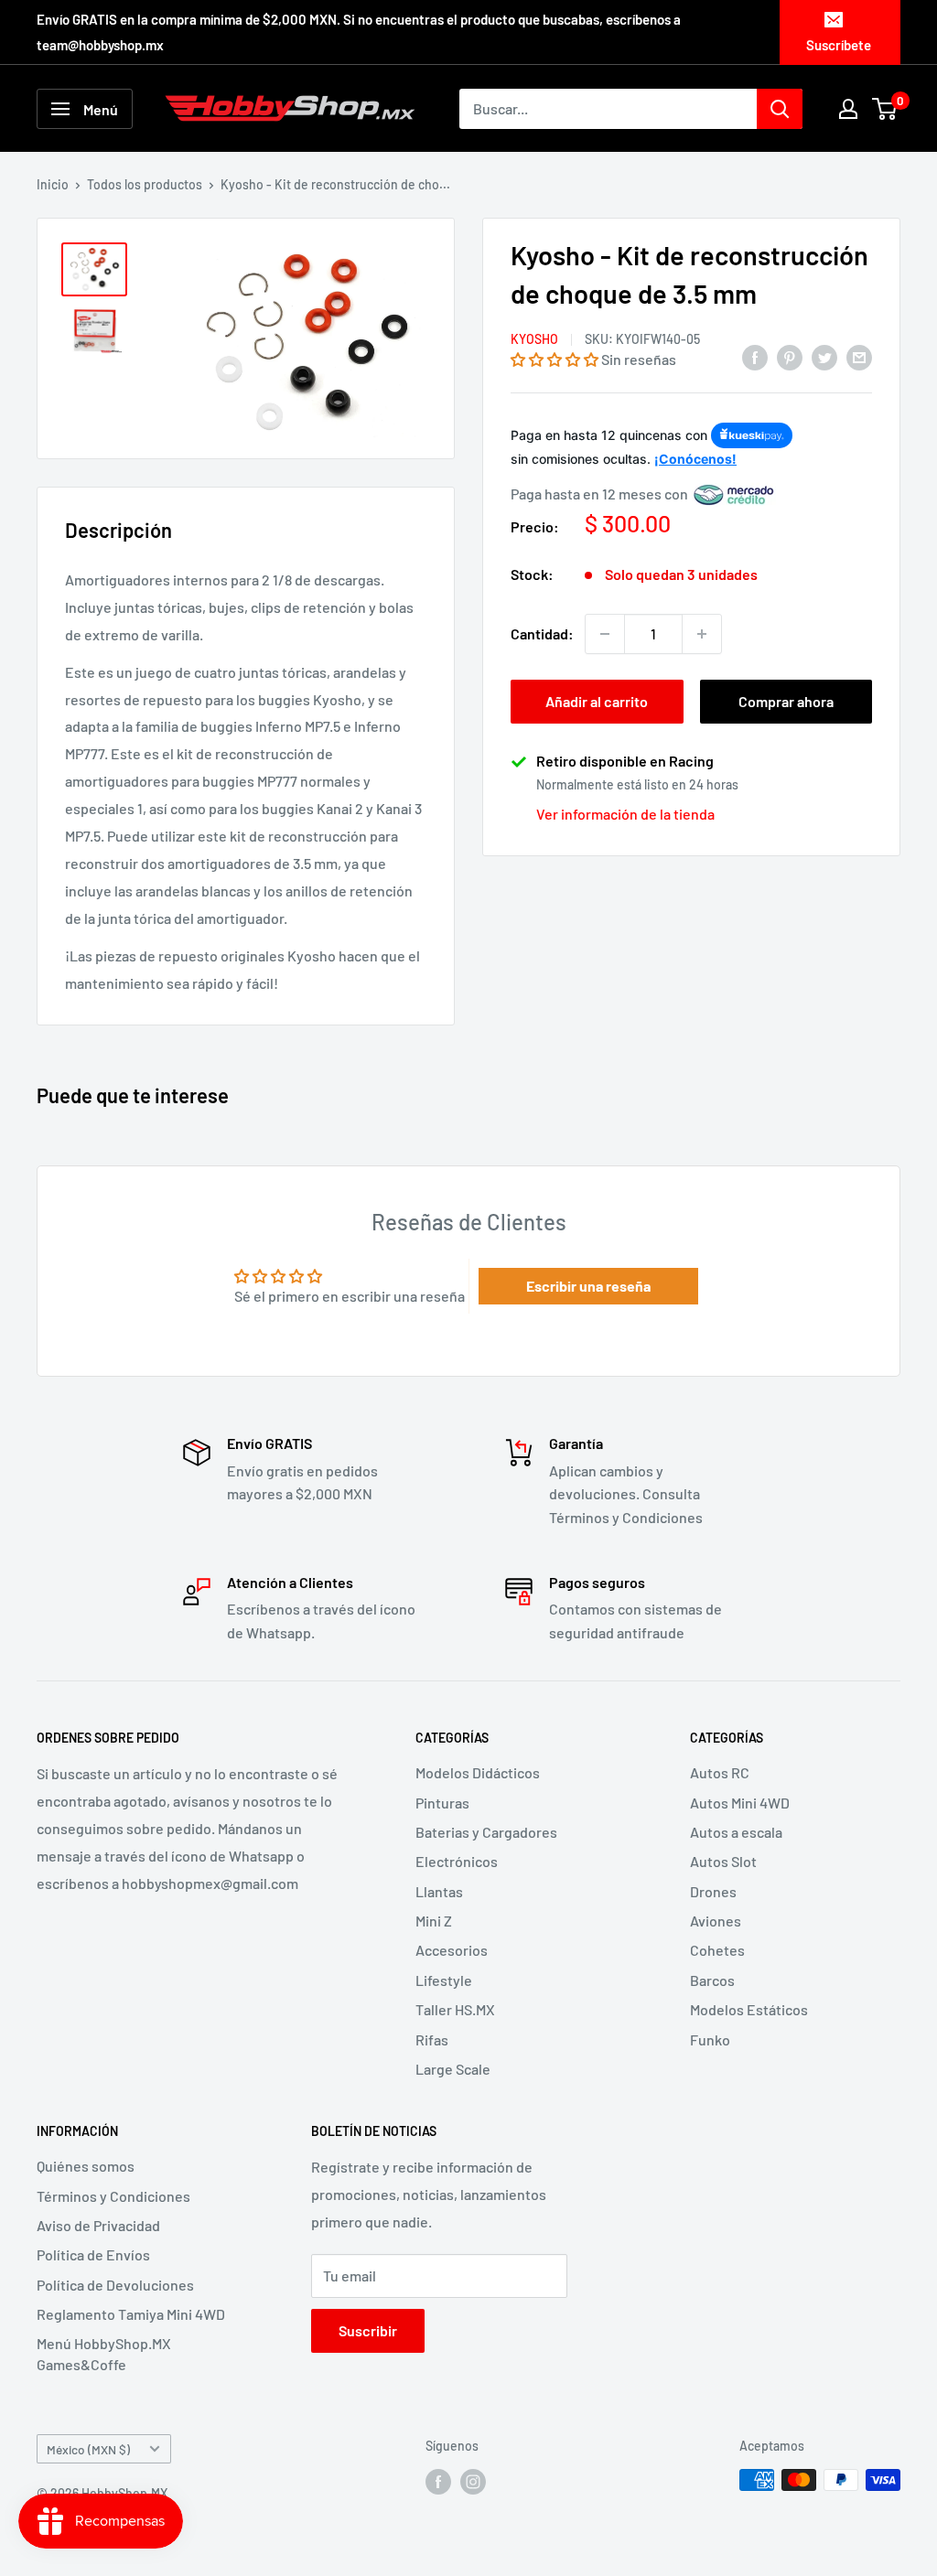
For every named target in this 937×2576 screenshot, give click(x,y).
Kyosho (534, 339)
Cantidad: (542, 633)
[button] (555, 359)
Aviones (716, 1921)
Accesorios (452, 1950)
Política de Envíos (93, 2254)
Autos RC (720, 1772)
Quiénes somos (86, 2166)
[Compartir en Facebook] (755, 356)
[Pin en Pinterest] (790, 356)
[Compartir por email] (859, 356)
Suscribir (368, 2330)
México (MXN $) (88, 2449)
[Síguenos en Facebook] (438, 2482)
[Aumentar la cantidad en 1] (702, 634)
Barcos (712, 1980)
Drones (713, 1891)
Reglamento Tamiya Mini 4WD (131, 2314)
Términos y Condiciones (113, 2196)
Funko (710, 2039)
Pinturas (442, 1803)
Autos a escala (736, 1832)
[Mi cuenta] (848, 109)
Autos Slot (723, 1861)
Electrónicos (457, 1861)
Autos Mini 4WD (740, 1803)
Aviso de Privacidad (98, 2225)
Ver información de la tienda (625, 814)
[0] (885, 109)
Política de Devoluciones (115, 2285)
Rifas (432, 2039)
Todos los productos (145, 184)
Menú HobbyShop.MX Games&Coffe (104, 2353)
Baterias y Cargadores (486, 1832)
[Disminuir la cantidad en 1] (605, 634)
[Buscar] (780, 109)
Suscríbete (839, 45)
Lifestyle (444, 1980)
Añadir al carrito (597, 701)
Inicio (53, 184)
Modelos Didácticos (478, 1772)
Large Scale (453, 2069)
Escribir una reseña (588, 1286)
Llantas (439, 1891)
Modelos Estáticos (749, 2009)
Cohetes (717, 1950)
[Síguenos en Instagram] (473, 2482)
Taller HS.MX (455, 2009)
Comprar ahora (786, 701)
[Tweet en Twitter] (824, 356)
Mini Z (434, 1921)
